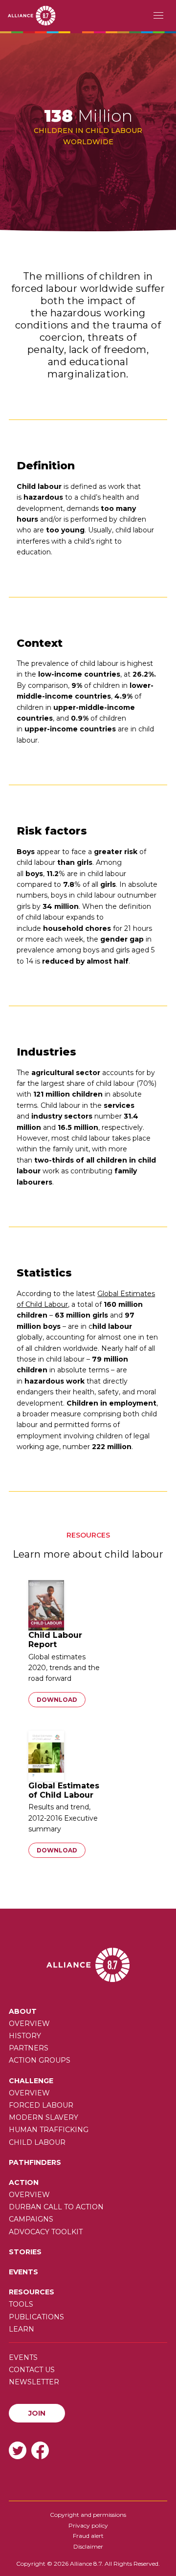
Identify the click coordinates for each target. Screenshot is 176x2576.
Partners (29, 2048)
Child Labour (37, 2142)
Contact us (32, 2370)
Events (23, 2272)
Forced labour (41, 2105)
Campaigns (31, 2219)
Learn (22, 2329)
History (25, 2036)
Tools (21, 2304)
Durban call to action (56, 2207)
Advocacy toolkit (46, 2232)
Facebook (40, 2450)
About (23, 2011)
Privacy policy (88, 2525)
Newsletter (34, 2382)
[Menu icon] (158, 16)
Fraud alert (88, 2536)
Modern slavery (44, 2117)
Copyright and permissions (88, 2515)
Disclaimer (88, 2546)
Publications (36, 2317)
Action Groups (40, 2060)
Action (24, 2182)
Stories (25, 2252)
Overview (29, 2024)
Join (37, 2413)
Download (57, 1700)
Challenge (31, 2081)
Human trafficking (49, 2130)
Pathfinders (35, 2162)
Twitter (18, 2450)
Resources (32, 2292)
